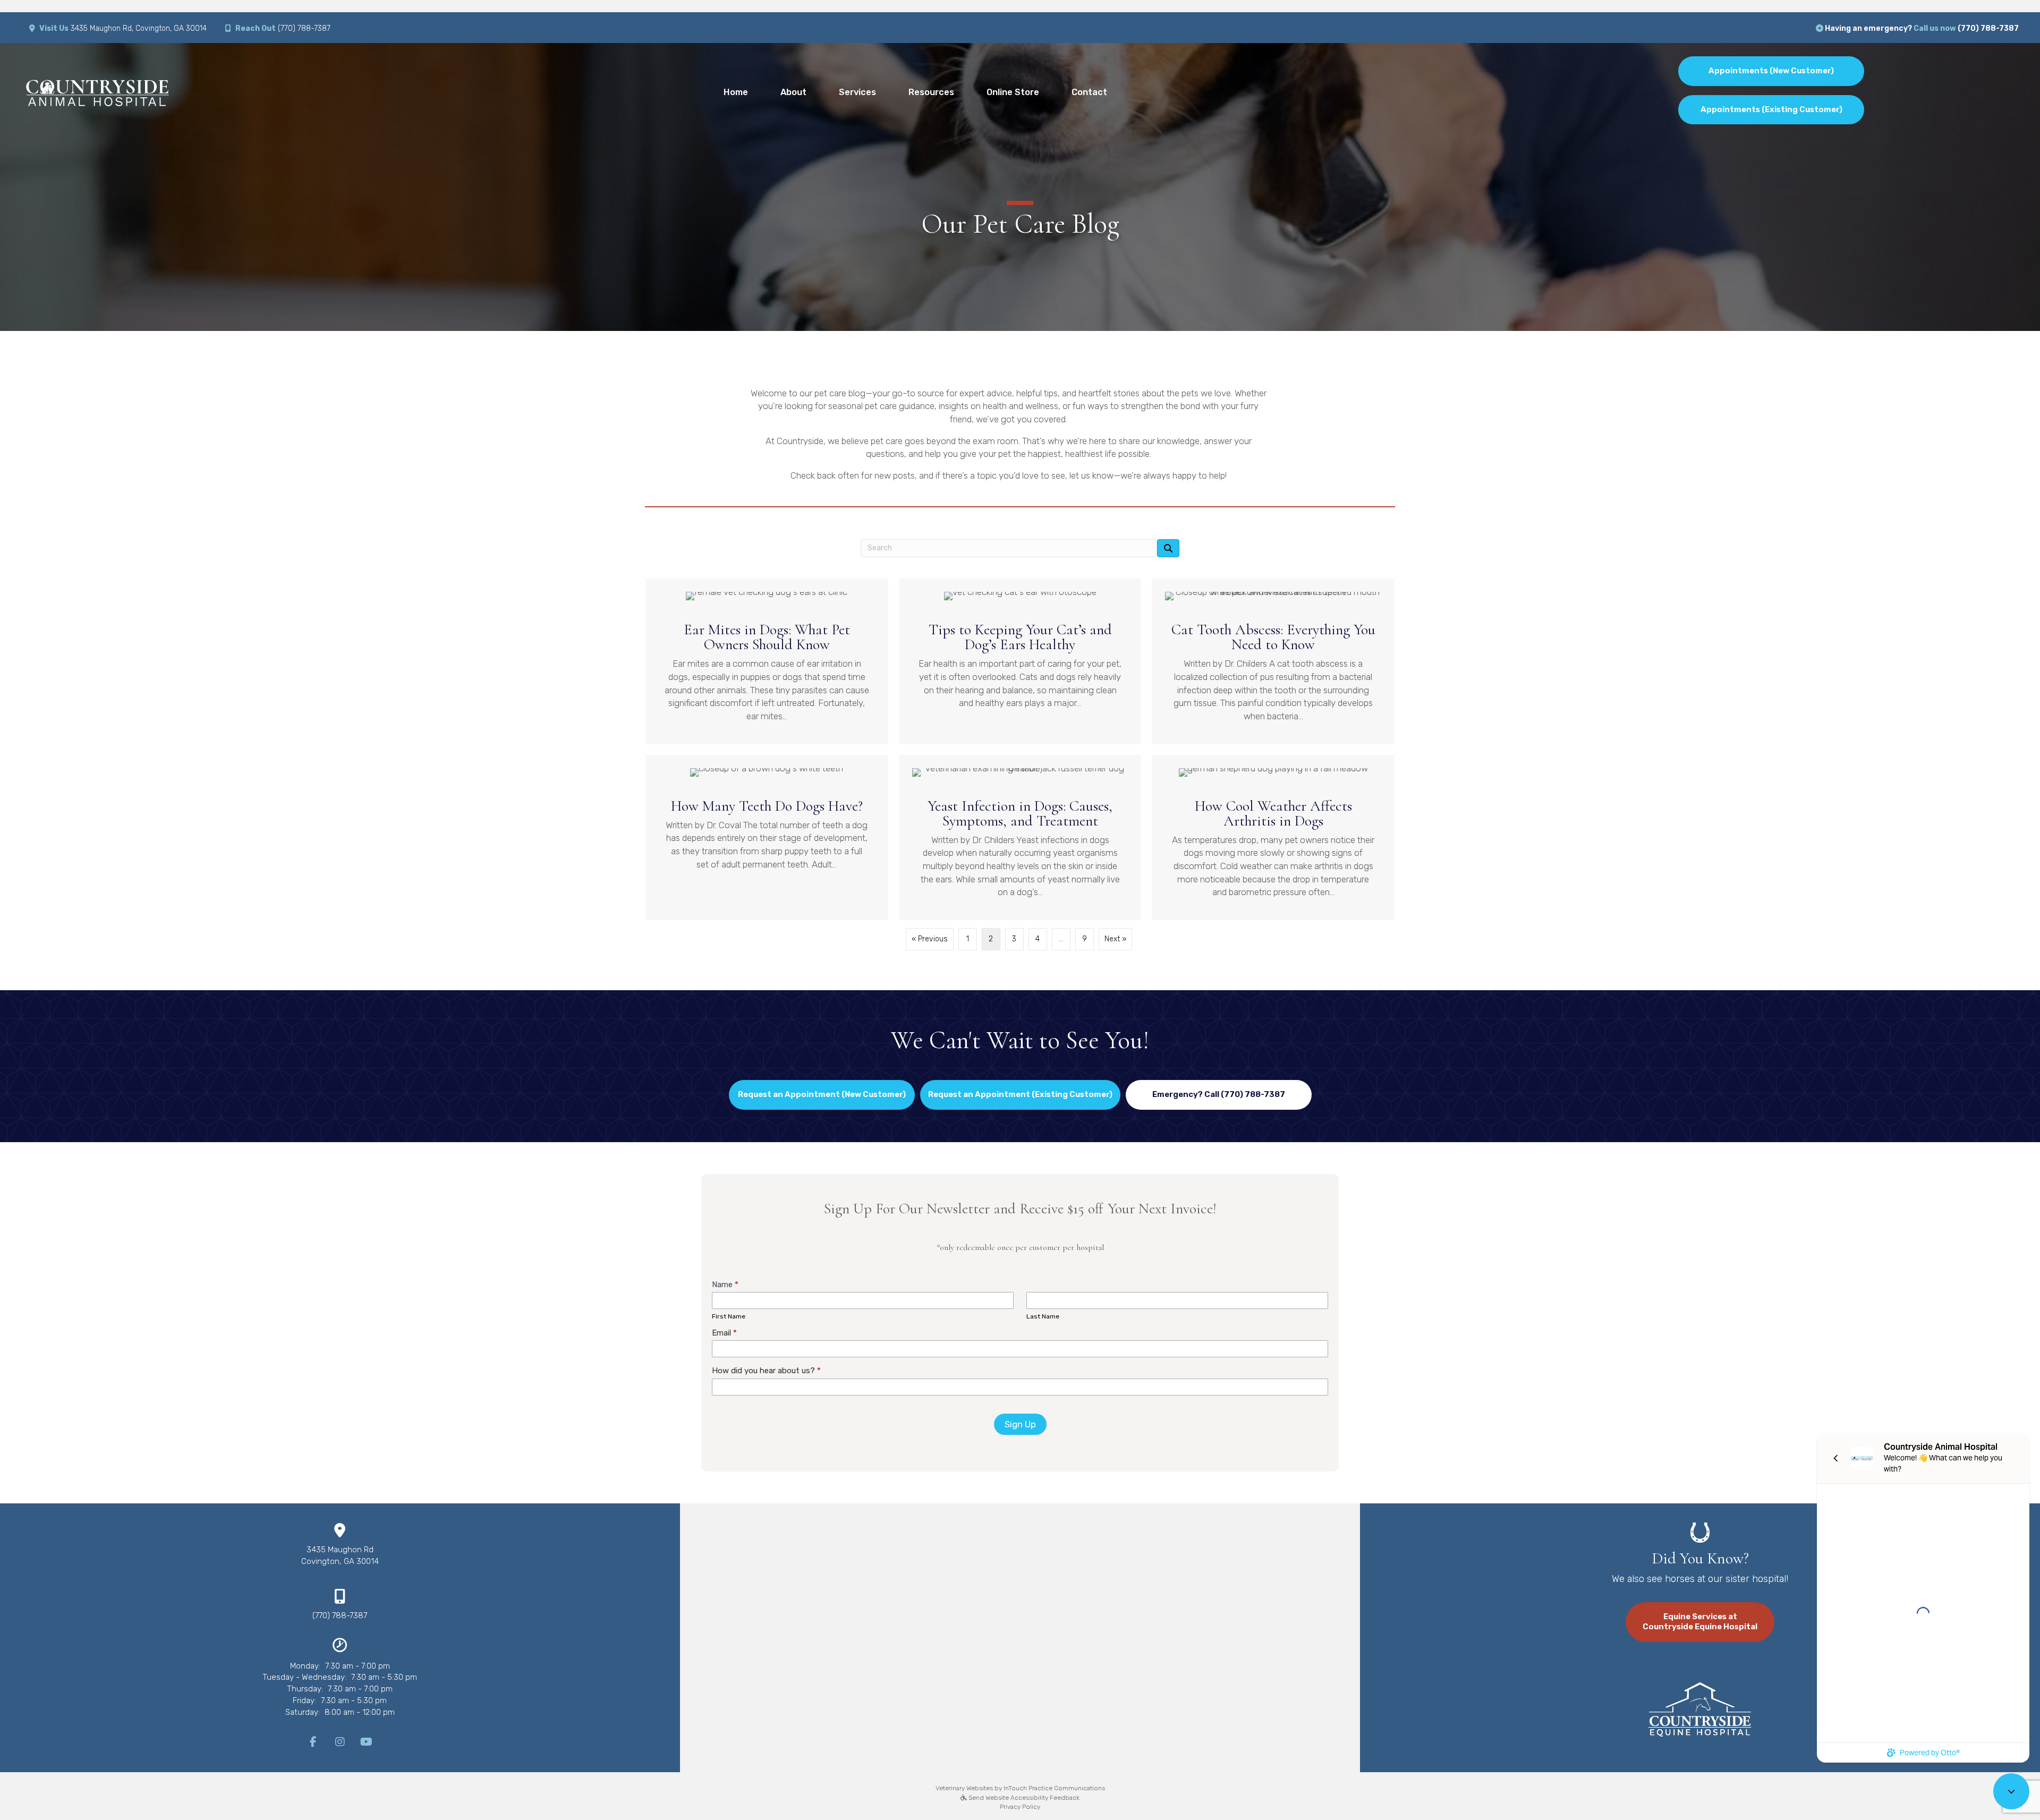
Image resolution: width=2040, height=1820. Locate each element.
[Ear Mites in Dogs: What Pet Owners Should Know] (767, 661)
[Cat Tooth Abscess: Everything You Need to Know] (1273, 661)
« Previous (930, 939)
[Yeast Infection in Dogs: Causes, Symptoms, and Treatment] (1020, 837)
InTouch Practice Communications (1054, 1788)
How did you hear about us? (766, 1371)
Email (724, 1333)
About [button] (793, 92)
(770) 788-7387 (304, 28)
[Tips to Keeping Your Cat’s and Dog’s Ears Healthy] (1020, 661)
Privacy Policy (1020, 1807)
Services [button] (857, 92)
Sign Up (1020, 1424)
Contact (1089, 92)
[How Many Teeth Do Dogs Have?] (767, 837)
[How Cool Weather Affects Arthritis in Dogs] (1273, 837)
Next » (1115, 939)
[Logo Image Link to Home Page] (97, 91)
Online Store (1013, 92)
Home (736, 92)
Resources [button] (931, 92)
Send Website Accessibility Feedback (1023, 1798)
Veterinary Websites (964, 1788)
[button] (1219, 1095)
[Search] (1168, 548)
